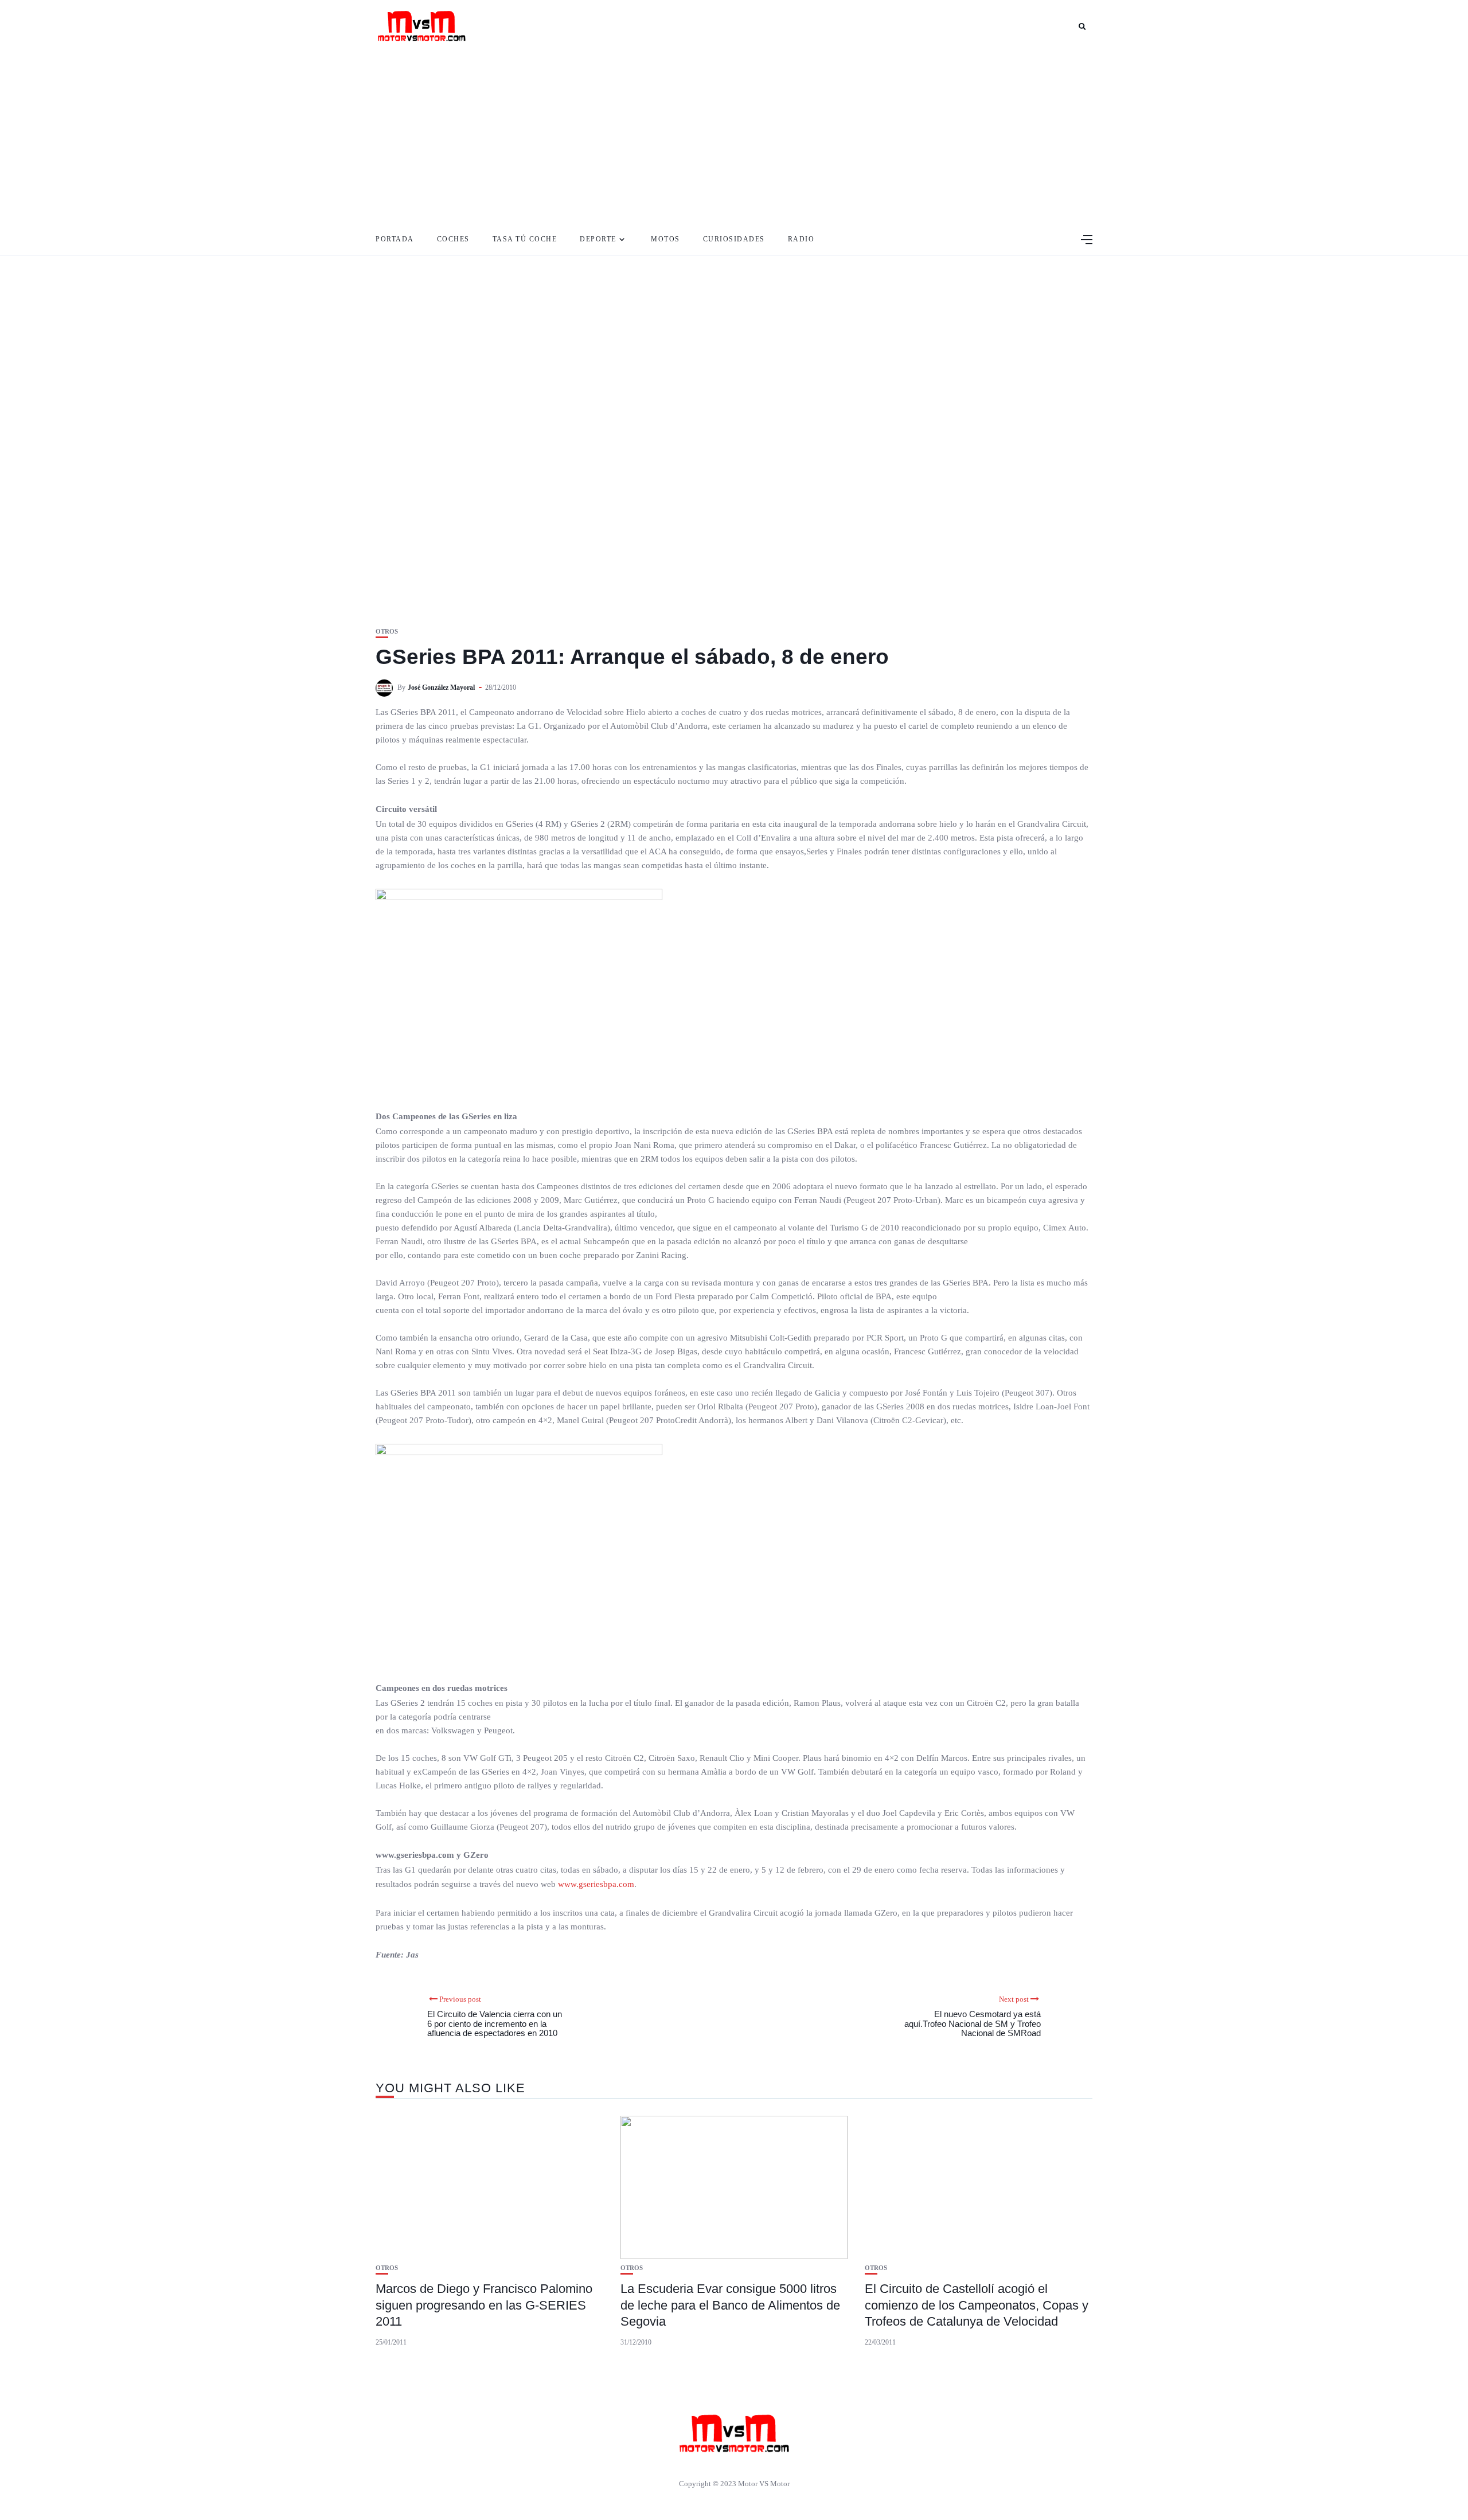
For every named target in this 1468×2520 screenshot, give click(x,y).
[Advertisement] (734, 138)
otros (387, 632)
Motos (665, 239)
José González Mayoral (441, 687)
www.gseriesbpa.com (596, 1884)
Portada (395, 239)
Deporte (598, 239)
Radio (801, 239)
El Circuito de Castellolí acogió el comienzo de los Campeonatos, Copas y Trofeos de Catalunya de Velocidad (977, 2305)
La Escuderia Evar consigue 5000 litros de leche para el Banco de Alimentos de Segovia (730, 2305)
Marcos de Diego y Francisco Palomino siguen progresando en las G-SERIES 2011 (484, 2305)
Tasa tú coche (525, 239)
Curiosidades (734, 239)
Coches (453, 239)
